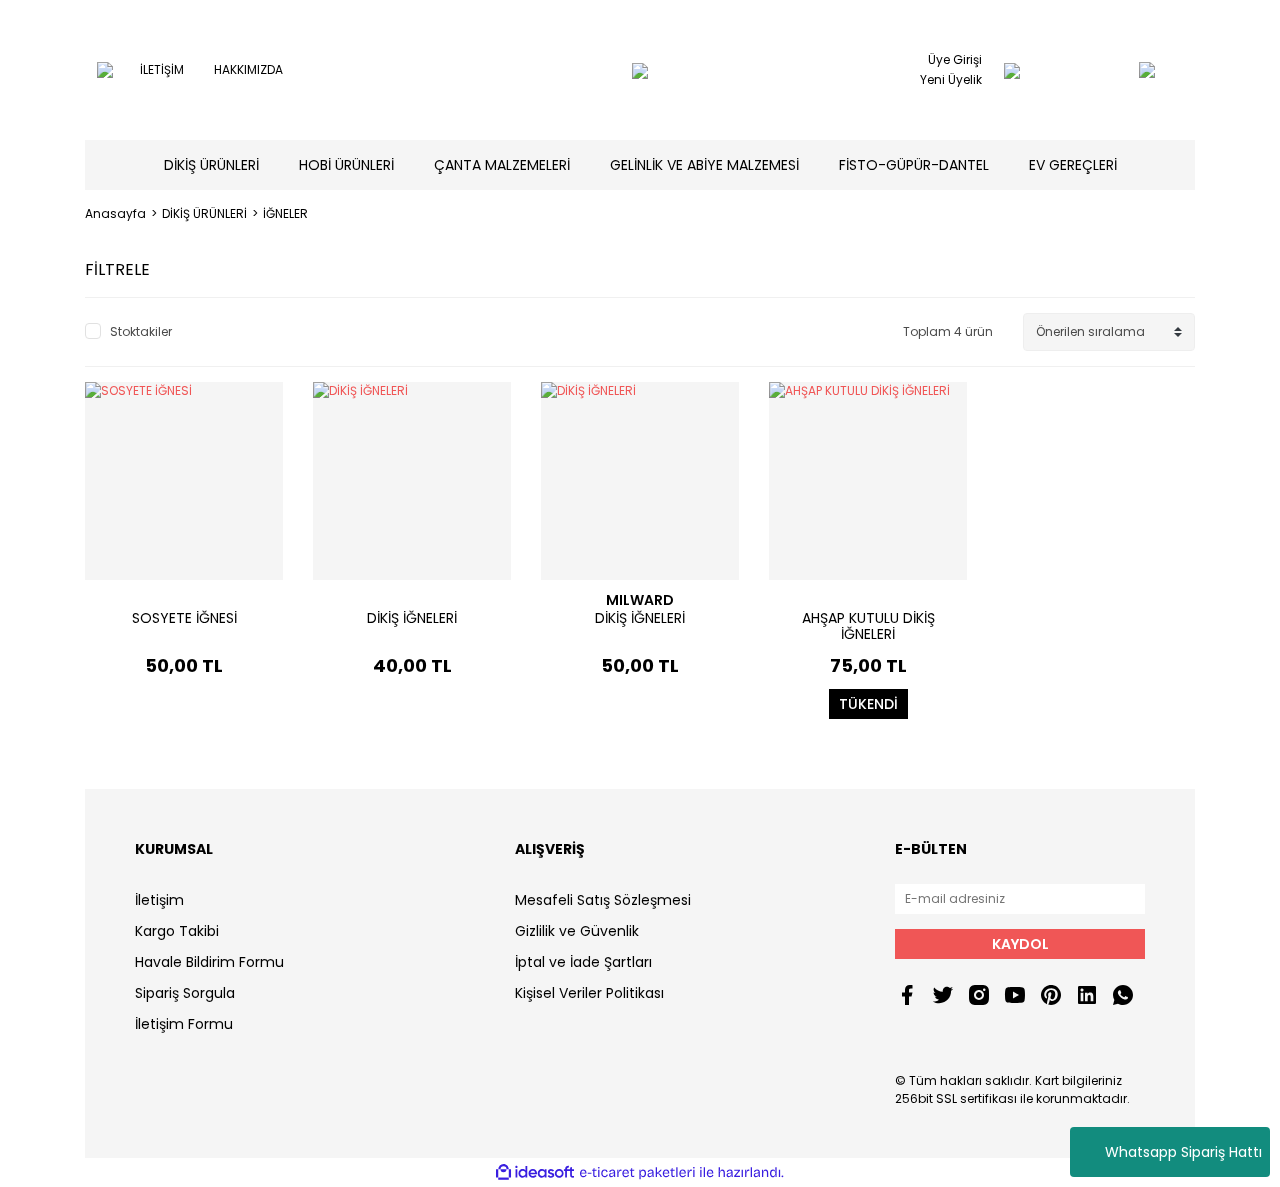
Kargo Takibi (177, 931)
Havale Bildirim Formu (209, 962)
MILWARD (640, 600)
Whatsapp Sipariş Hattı (1183, 1152)
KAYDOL (1020, 944)
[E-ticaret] (637, 1173)
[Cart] (1107, 70)
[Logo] (640, 70)
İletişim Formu (184, 1024)
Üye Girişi (955, 59)
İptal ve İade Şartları (583, 962)
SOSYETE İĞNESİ (184, 618)
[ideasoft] (535, 1172)
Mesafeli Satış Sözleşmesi (603, 900)
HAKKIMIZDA (248, 69)
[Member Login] (1012, 70)
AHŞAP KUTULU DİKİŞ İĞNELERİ (868, 626)
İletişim (159, 900)
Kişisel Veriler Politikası (589, 993)
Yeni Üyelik (951, 79)
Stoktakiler (141, 331)
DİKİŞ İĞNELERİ (412, 618)
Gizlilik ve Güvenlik (577, 931)
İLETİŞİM (162, 69)
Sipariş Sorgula (185, 993)
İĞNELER (285, 213)
